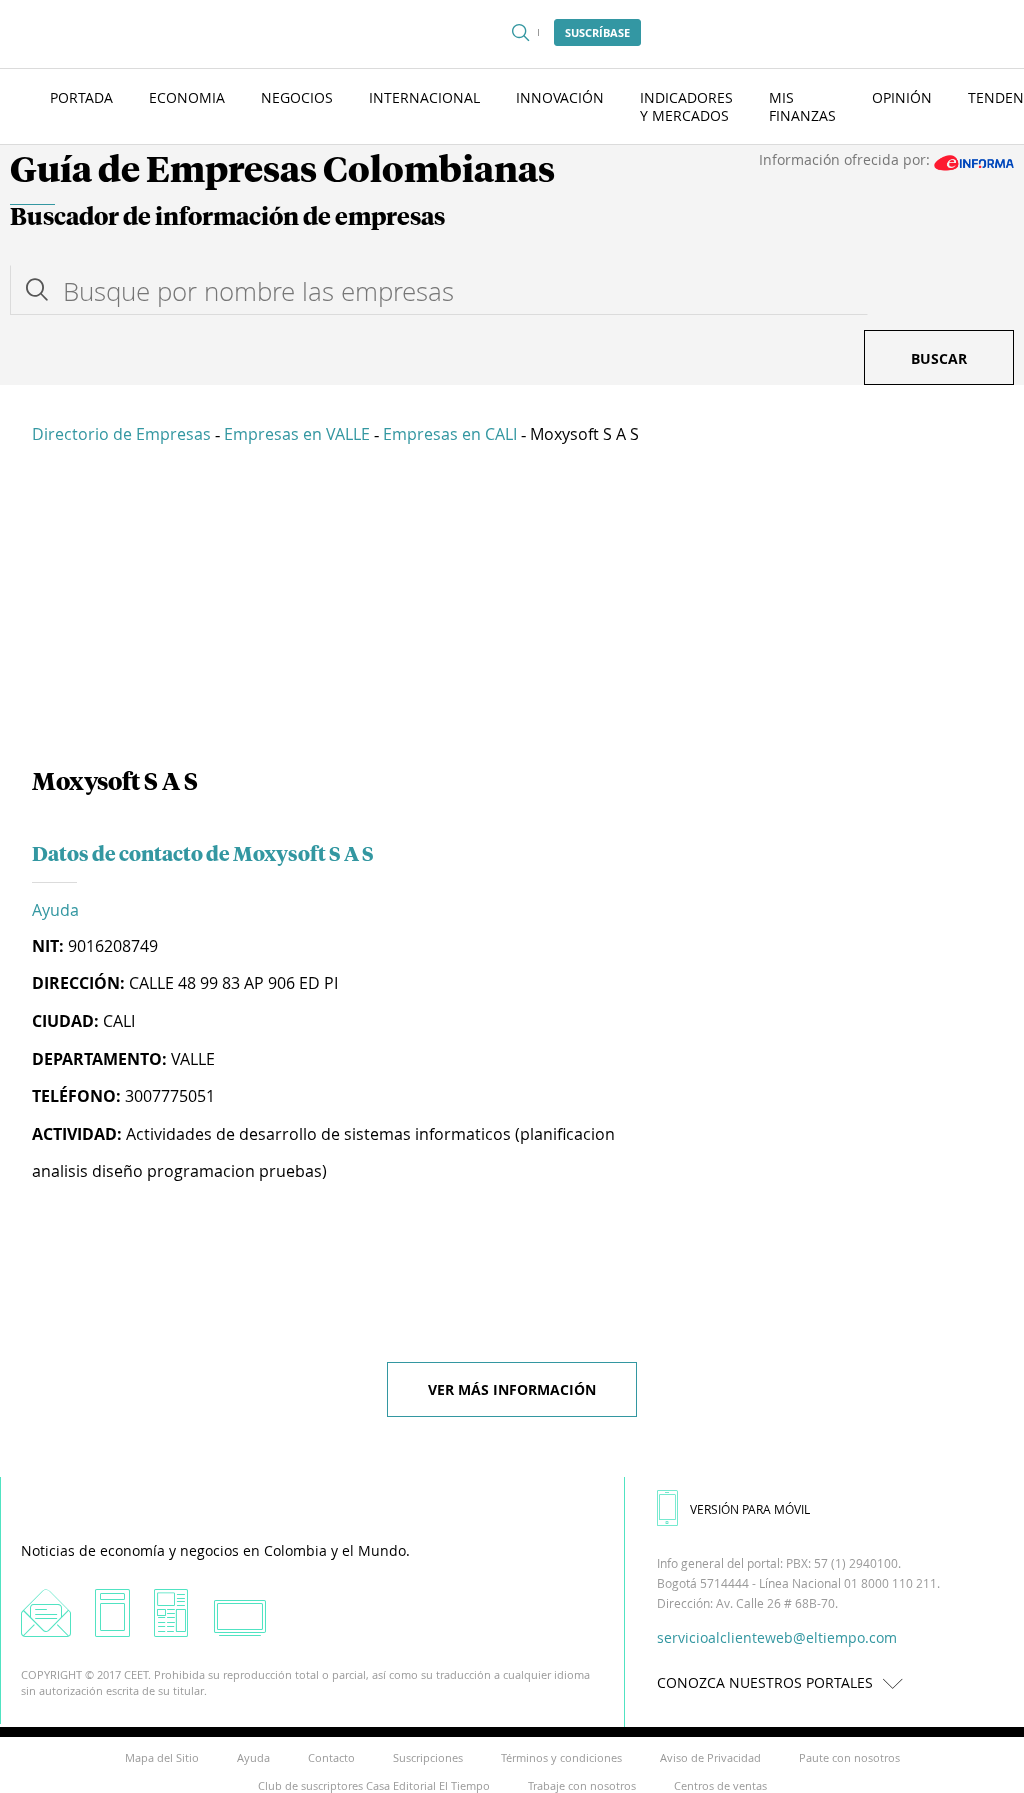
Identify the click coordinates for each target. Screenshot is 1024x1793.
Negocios (297, 97)
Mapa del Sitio (162, 1757)
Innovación (560, 97)
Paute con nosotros (849, 1757)
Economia (187, 97)
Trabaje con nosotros (582, 1785)
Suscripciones (428, 1757)
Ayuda (55, 910)
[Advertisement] (512, 610)
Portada (81, 97)
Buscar (939, 358)
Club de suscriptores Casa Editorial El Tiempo (374, 1785)
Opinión (902, 97)
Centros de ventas (720, 1785)
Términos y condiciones (561, 1757)
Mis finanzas (802, 106)
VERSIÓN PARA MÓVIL (750, 1509)
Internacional (424, 97)
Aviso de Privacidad (710, 1757)
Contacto (331, 1757)
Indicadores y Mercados (686, 106)
